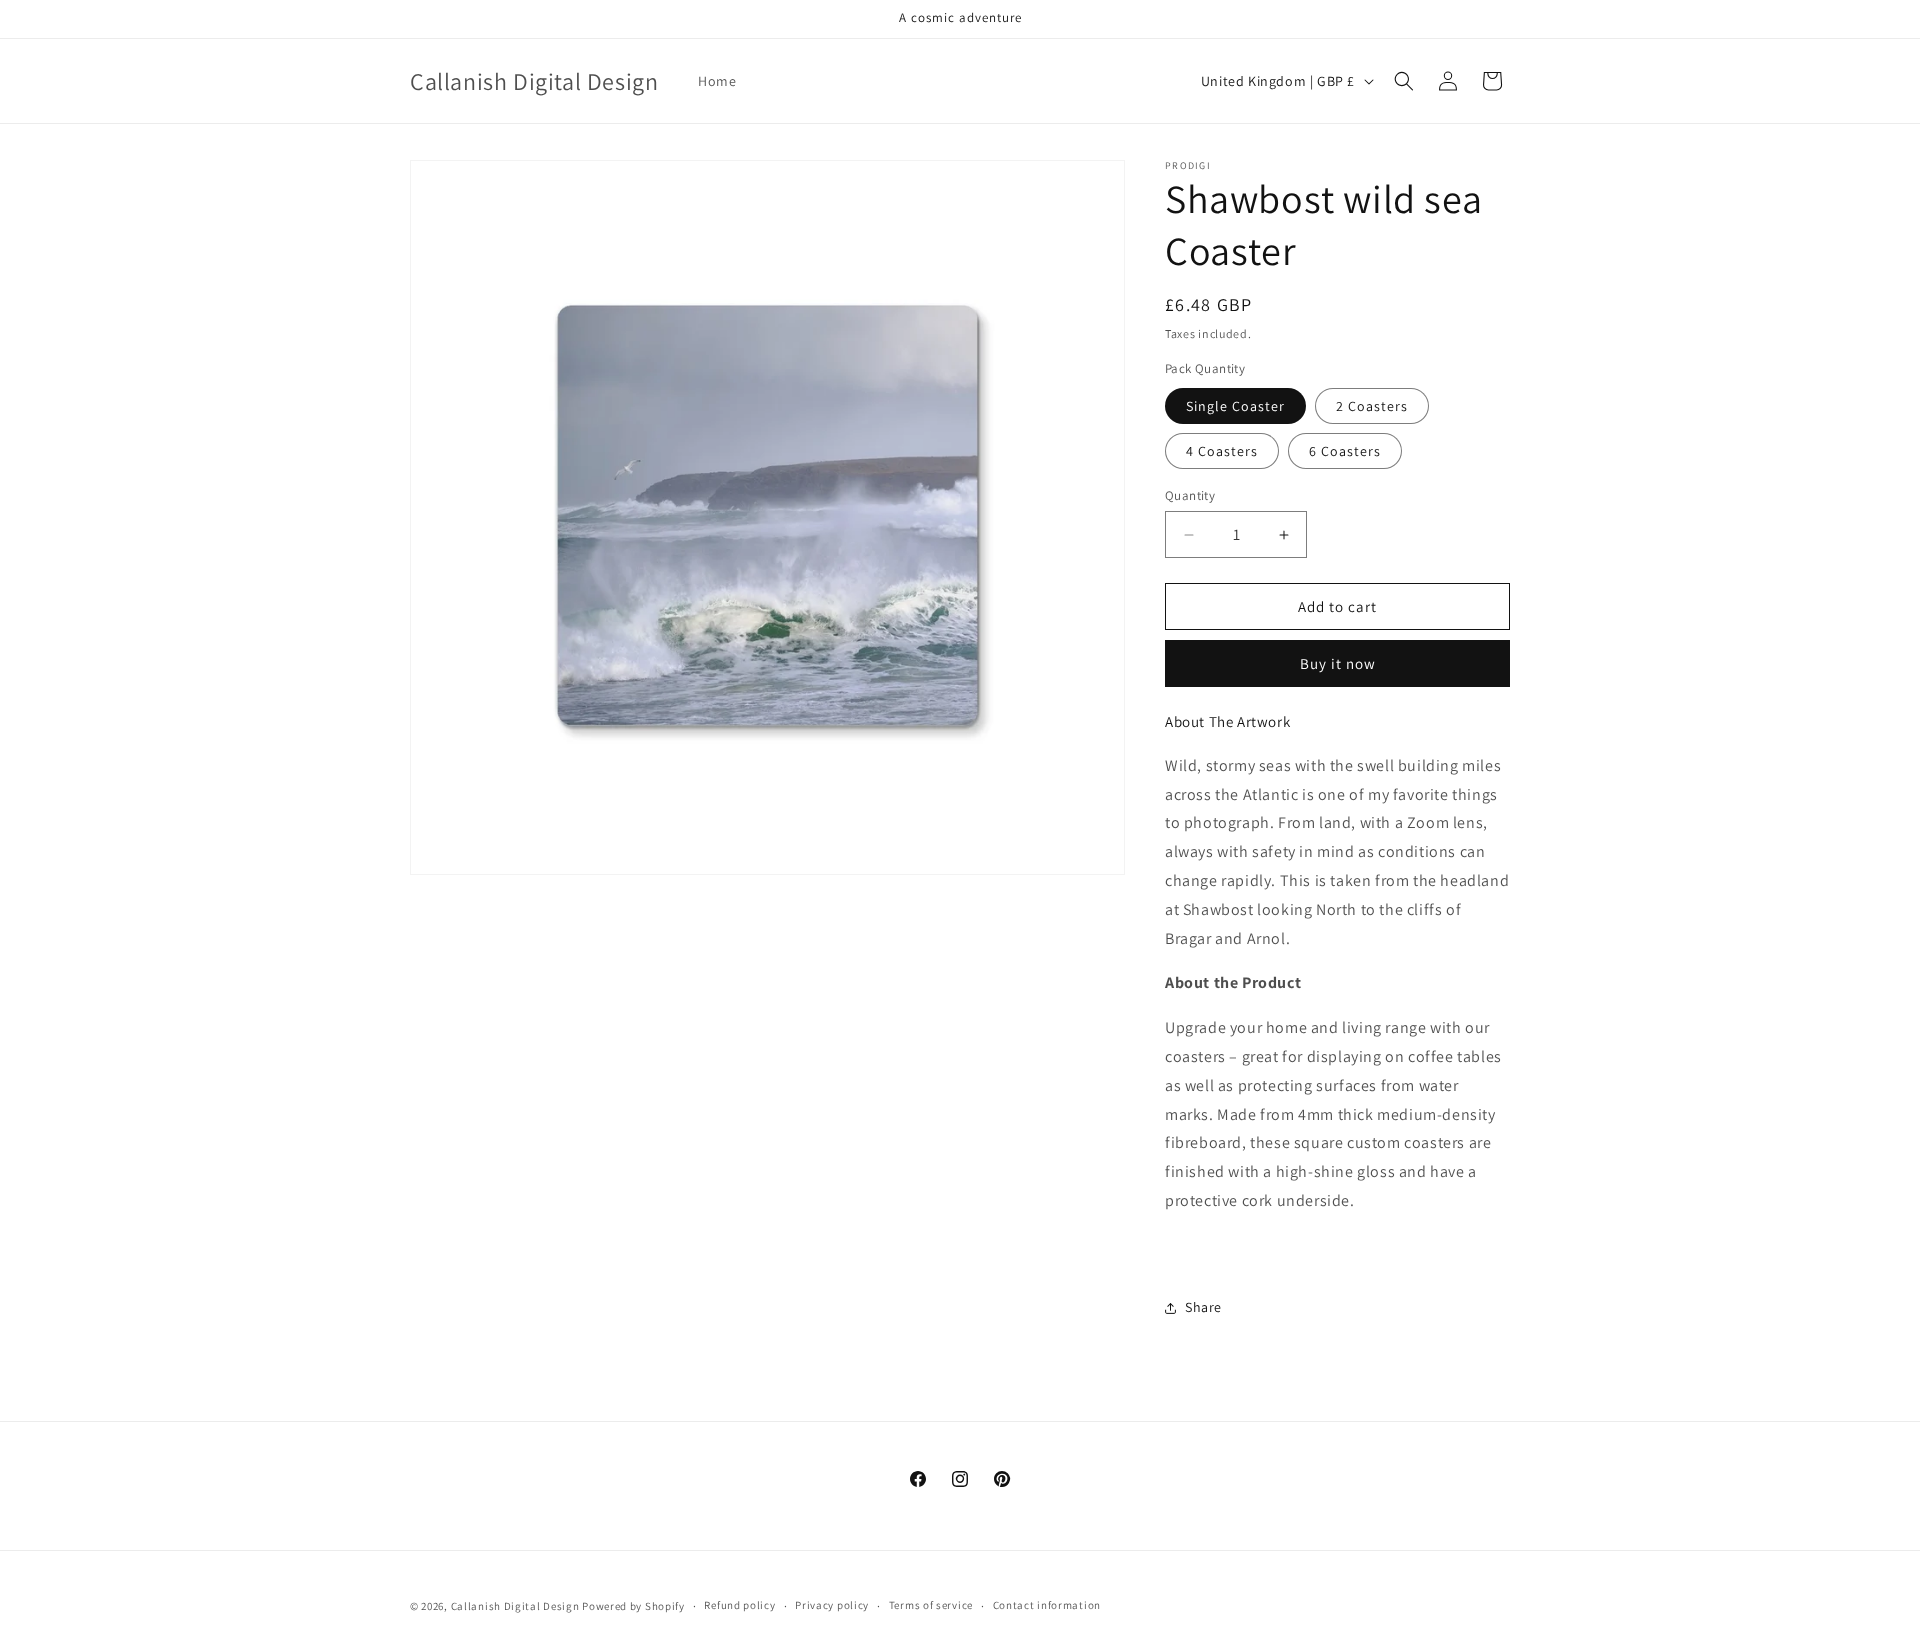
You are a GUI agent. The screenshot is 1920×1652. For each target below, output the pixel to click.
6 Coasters (1345, 451)
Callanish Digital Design (515, 1606)
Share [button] (1203, 1307)
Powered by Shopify (633, 1606)
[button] (1404, 81)
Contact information (1047, 1605)
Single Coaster (1235, 406)
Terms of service (931, 1605)
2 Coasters (1372, 406)
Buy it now (1338, 663)
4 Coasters (1222, 451)
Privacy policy (832, 1605)
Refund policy (739, 1605)
